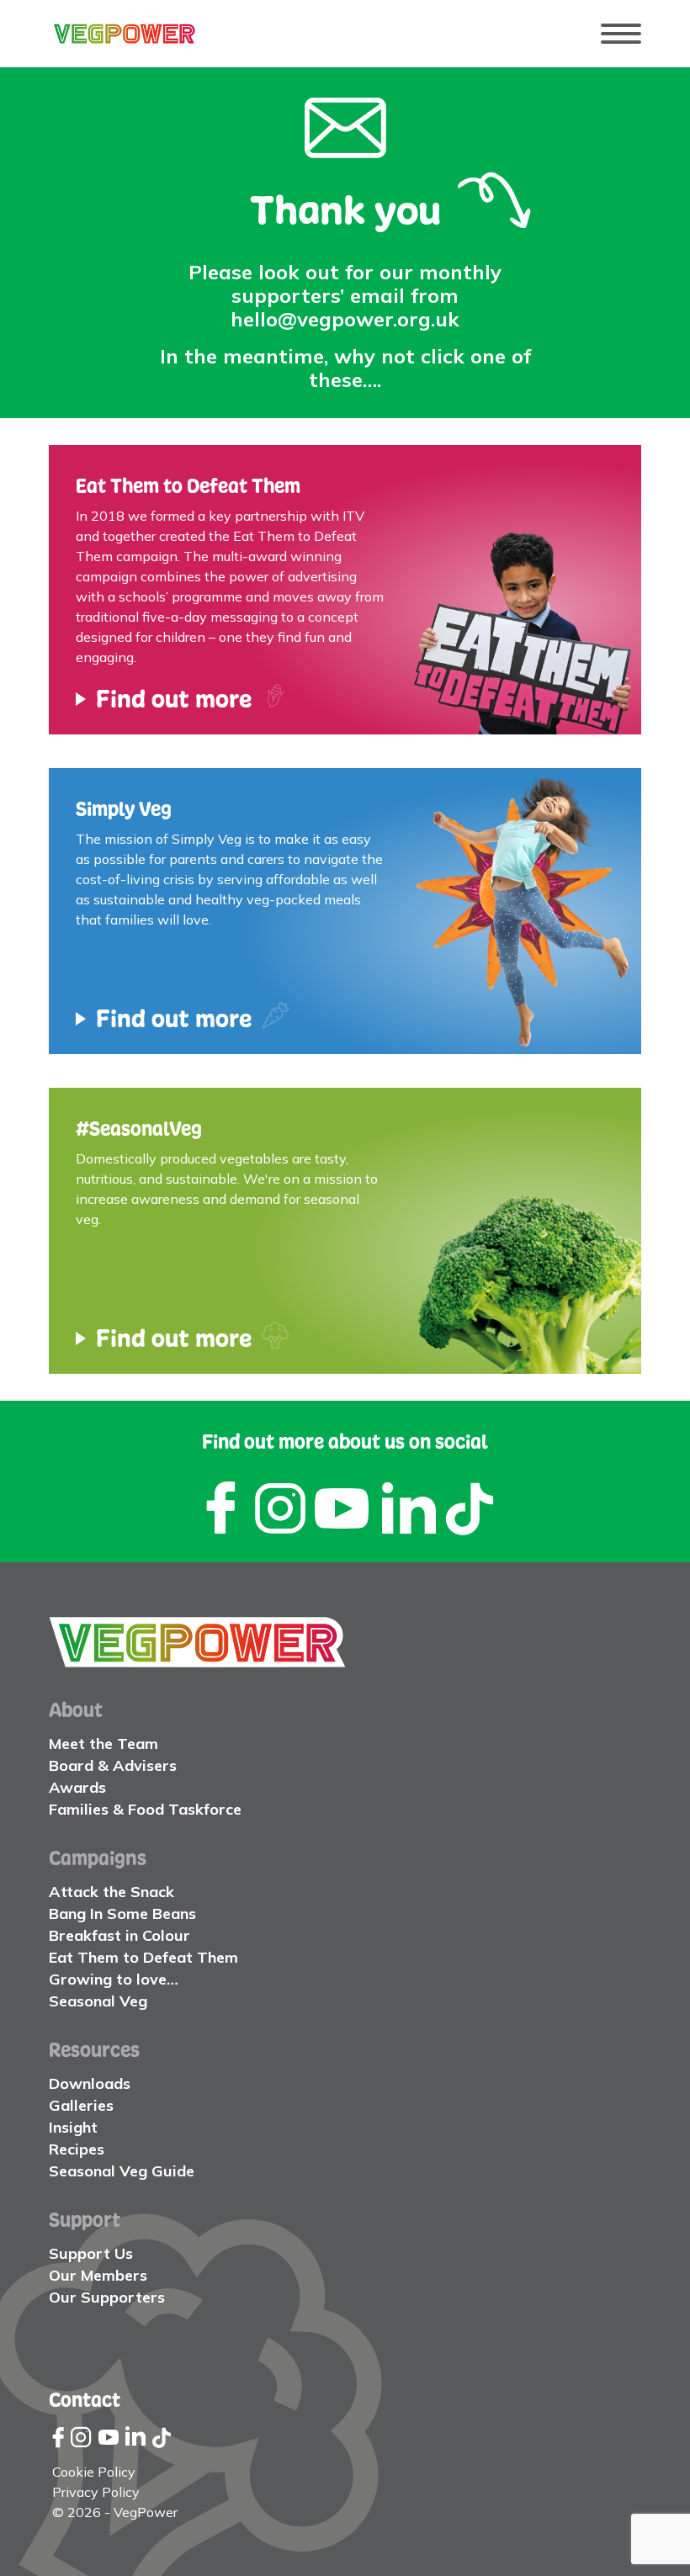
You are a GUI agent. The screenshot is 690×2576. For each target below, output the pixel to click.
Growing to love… (114, 1979)
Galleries (81, 2105)
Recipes (77, 2149)
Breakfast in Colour (119, 1935)
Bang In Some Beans (122, 1913)
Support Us (91, 2253)
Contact (85, 2399)
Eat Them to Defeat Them (143, 1957)
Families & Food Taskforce (145, 1809)
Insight (73, 2127)
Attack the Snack (111, 1892)
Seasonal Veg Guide (122, 2171)
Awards (77, 1787)
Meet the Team (103, 1744)
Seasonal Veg (98, 2001)
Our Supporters (107, 2297)
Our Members (98, 2275)
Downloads (90, 2083)
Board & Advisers (113, 1765)
